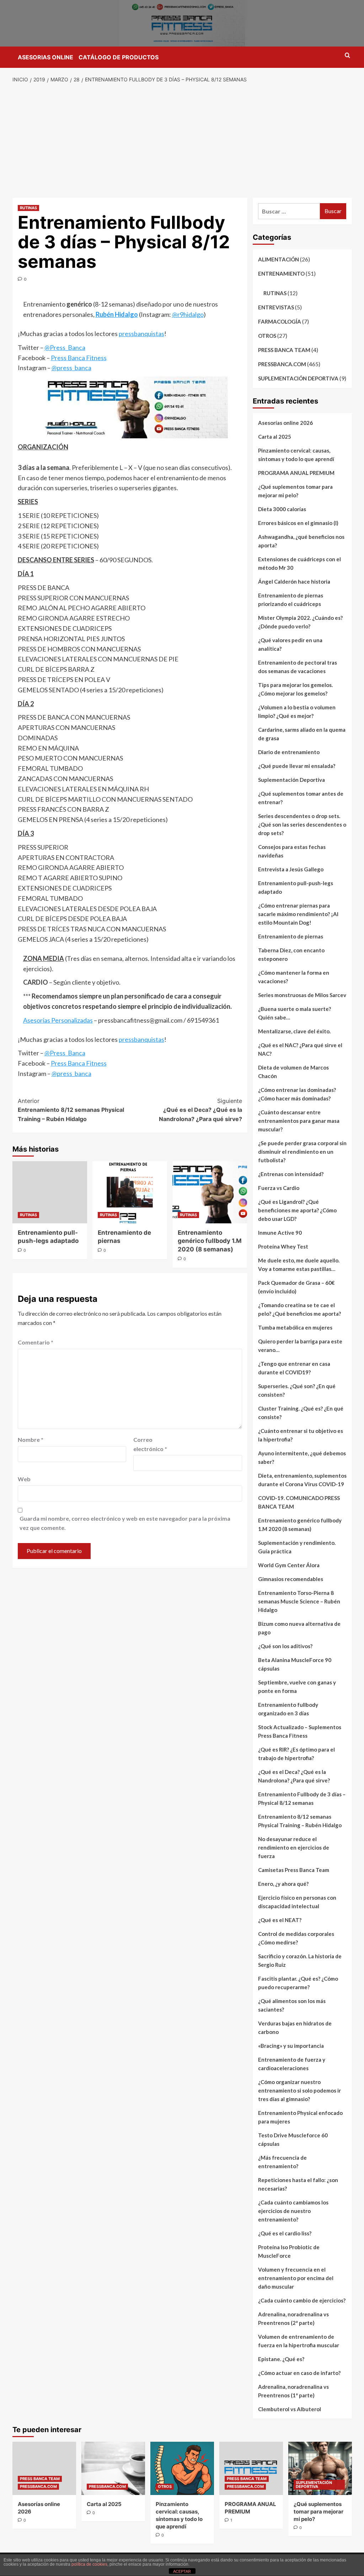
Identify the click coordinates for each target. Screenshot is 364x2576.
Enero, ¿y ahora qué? (283, 1884)
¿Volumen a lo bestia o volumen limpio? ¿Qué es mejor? (297, 711)
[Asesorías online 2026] (44, 2468)
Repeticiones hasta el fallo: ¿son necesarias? (298, 2184)
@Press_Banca (65, 347)
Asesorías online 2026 (285, 423)
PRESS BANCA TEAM (284, 350)
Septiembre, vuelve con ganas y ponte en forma (297, 1687)
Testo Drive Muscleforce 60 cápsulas (293, 2139)
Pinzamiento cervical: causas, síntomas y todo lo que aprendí (296, 455)
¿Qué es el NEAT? (280, 1920)
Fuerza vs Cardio (279, 1188)
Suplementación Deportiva (291, 780)
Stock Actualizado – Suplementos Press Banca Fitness (300, 1731)
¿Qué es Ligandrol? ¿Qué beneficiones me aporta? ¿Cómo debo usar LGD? (297, 1210)
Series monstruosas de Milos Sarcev (302, 995)
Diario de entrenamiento (289, 752)
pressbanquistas (141, 334)
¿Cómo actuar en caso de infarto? (299, 2373)
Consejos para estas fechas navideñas (292, 851)
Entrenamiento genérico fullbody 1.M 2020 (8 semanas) (210, 1241)
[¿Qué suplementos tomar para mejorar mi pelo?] (320, 2468)
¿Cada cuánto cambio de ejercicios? (302, 2300)
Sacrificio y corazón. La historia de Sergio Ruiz (300, 1960)
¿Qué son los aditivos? (285, 1646)
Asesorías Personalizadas (58, 1020)
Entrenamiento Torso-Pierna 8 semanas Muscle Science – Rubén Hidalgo (299, 1601)
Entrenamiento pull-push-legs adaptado (296, 887)
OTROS (267, 336)
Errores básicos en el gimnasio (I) (298, 523)
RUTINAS (28, 208)
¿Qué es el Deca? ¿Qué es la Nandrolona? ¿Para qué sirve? (200, 1110)
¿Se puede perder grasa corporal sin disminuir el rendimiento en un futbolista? (302, 1152)
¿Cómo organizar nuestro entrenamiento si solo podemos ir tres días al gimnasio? (299, 2090)
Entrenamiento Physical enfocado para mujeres (300, 2117)
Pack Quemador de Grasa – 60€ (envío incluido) (296, 1287)
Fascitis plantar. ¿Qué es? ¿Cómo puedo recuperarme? (298, 1983)
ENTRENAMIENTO (281, 274)
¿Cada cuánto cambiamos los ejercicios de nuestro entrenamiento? (293, 2211)
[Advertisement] (182, 141)
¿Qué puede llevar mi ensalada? (297, 766)
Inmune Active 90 (280, 1233)
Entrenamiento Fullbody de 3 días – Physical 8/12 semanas (302, 1798)
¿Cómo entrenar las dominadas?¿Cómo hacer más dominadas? (297, 1094)
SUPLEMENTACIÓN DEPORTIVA (298, 378)
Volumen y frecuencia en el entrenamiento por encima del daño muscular (296, 2278)
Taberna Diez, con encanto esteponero (291, 954)
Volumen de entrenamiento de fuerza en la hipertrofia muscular (299, 2341)
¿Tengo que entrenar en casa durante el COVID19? (294, 1368)
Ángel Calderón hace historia (294, 581)
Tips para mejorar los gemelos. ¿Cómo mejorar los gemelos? (295, 689)
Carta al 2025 (275, 437)
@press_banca (71, 368)
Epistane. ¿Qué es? (281, 2359)
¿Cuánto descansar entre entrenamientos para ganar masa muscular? (299, 1121)
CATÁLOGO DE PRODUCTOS (119, 57)
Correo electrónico (150, 1444)
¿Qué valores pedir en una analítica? (290, 644)
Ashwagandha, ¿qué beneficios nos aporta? (301, 541)
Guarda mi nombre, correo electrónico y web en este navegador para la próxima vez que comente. (125, 1523)
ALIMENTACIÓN (279, 259)
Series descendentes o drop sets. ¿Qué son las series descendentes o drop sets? (302, 824)
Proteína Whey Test (283, 1246)
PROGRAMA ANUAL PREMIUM (296, 473)
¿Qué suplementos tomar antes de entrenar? (301, 798)
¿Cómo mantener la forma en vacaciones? (294, 977)
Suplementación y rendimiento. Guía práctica (297, 1547)
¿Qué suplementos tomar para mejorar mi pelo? (295, 491)
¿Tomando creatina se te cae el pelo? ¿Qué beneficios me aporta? (299, 1309)
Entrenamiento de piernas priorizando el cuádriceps (291, 600)
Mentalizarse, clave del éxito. (294, 1031)
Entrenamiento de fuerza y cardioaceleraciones (292, 2064)
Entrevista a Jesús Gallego (291, 869)
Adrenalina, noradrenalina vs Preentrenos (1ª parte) (293, 2391)
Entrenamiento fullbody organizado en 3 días (288, 1709)
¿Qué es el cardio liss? (285, 2233)
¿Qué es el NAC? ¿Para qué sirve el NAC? (300, 1049)
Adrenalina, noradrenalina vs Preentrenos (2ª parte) (293, 2318)
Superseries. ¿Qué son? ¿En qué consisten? (297, 1390)
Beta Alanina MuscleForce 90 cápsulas (295, 1664)
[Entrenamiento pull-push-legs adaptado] (50, 1192)
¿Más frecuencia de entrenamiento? (282, 2162)
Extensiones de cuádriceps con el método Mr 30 (299, 563)
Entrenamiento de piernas (291, 936)
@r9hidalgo (188, 314)
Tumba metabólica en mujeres (295, 1327)
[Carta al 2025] (113, 2468)
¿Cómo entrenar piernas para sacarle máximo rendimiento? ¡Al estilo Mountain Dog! (298, 914)
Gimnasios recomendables (291, 1579)
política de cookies (89, 2564)
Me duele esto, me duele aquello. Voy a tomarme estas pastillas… (299, 1265)
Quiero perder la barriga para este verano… (300, 1346)
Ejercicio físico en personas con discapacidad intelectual (297, 1902)
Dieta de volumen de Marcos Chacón (293, 1072)
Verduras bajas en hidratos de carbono (295, 2028)
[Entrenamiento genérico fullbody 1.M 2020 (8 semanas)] (210, 1192)
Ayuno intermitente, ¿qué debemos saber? (302, 1457)
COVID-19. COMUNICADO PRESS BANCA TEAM (299, 1502)
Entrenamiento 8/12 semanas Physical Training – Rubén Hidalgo (71, 1110)
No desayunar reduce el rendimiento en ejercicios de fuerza (294, 1847)
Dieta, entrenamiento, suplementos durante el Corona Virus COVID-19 (302, 1480)
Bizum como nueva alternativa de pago (299, 1628)
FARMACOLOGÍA (280, 321)
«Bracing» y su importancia (291, 2046)
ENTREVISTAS (276, 307)
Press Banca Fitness (79, 358)
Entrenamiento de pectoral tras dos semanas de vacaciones (298, 667)
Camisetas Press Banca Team (294, 1870)
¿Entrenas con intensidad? (291, 1174)
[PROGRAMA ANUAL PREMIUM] (251, 2468)
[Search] (347, 56)
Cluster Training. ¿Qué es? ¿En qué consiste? (301, 1413)
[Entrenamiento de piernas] (130, 1192)
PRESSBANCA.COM (282, 364)
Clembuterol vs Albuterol (290, 2409)
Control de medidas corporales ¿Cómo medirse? (296, 1938)
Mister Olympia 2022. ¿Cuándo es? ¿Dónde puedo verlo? (300, 622)
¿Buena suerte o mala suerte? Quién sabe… (295, 1013)
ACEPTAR (182, 2571)
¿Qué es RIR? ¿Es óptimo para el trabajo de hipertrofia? (296, 1754)
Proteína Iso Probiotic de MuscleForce (289, 2251)
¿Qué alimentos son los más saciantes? (292, 2005)
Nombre (31, 1439)
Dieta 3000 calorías (282, 509)
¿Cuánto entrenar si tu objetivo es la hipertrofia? (301, 1435)
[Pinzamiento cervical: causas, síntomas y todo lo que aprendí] (182, 2468)
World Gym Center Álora (289, 1565)
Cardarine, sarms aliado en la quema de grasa (302, 734)
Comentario (36, 1342)
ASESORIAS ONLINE (45, 57)
